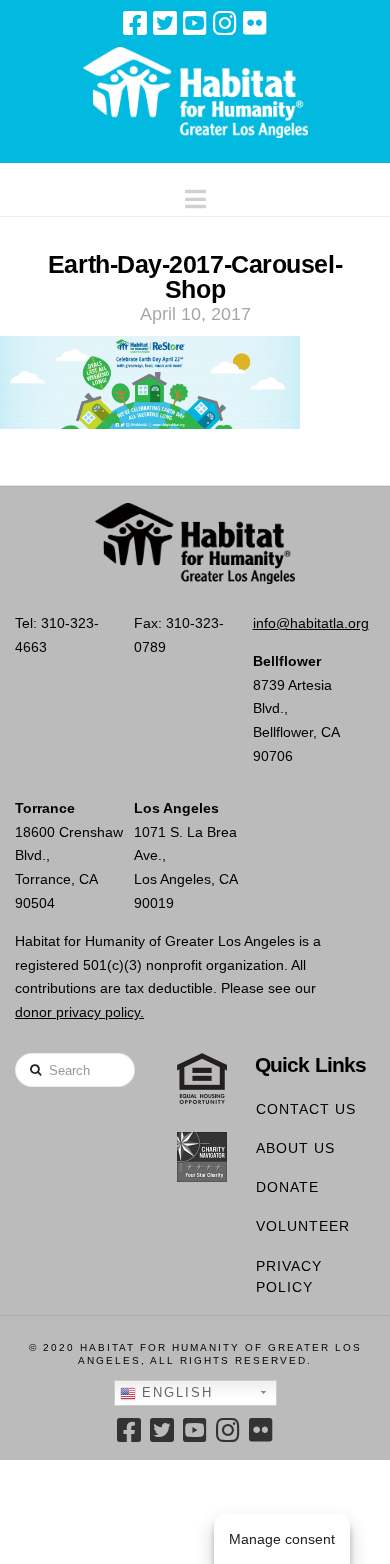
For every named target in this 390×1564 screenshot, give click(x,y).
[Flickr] (255, 23)
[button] (195, 194)
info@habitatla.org (311, 623)
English (174, 1392)
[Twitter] (165, 23)
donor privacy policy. (79, 1012)
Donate (287, 1187)
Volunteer (303, 1226)
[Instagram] (225, 23)
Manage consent (282, 1539)
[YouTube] (195, 23)
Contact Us (306, 1109)
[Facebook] (135, 23)
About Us (295, 1148)
